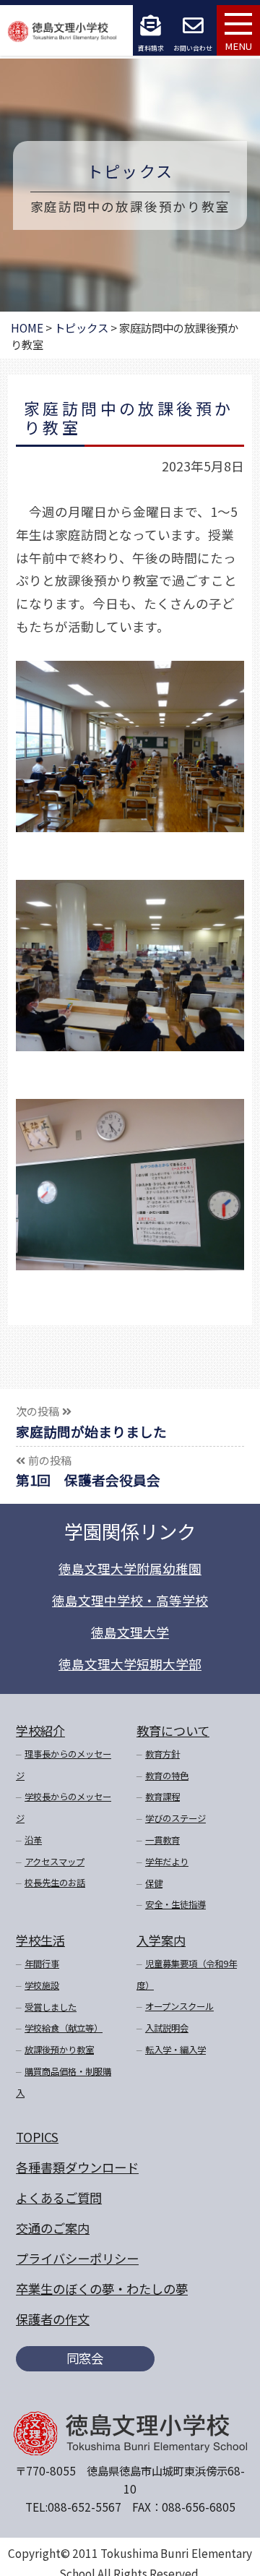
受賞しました (51, 2007)
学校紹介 (40, 1730)
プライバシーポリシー (77, 2258)
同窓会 (85, 2358)
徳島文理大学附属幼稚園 (130, 1569)
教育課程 (162, 1797)
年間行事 (42, 1964)
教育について (173, 1730)
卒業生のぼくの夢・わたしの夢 (102, 2289)
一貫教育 (162, 1840)
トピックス (130, 171)
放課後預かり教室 (59, 2050)
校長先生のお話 (55, 1883)
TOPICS (37, 2137)
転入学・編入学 (175, 2050)
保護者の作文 (53, 2319)
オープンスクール (179, 2006)
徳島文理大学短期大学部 (130, 1664)
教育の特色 (167, 1776)
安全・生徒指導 (175, 1904)
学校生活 (40, 1940)
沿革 (33, 1840)
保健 (154, 1883)
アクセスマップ (55, 1862)
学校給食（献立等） (64, 2028)
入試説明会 (167, 2028)
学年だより (167, 1862)
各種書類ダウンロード (77, 2167)
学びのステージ (175, 1818)
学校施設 (42, 1985)
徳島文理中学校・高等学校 (130, 1600)
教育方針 (162, 1754)
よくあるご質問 (59, 2198)
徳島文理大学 (130, 1632)
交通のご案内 (53, 2228)
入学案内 (161, 1940)
